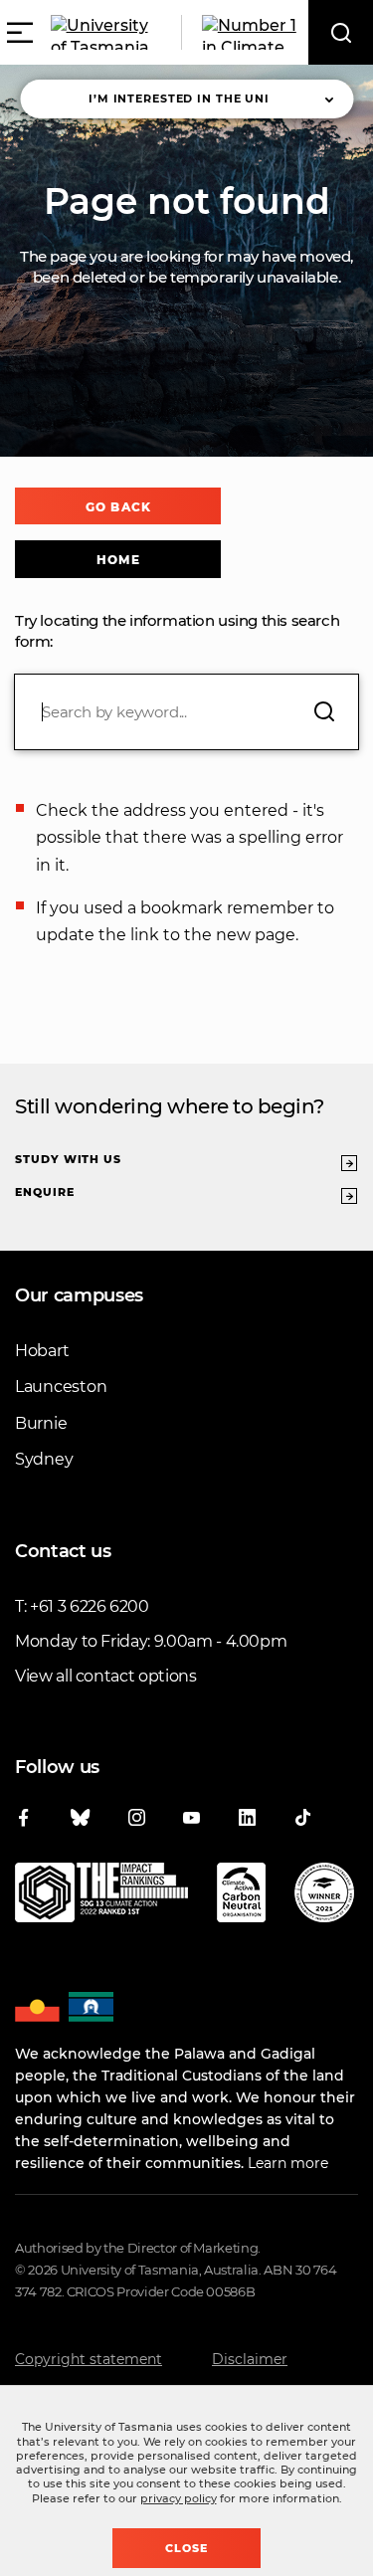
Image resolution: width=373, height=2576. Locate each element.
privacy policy (179, 2498)
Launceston (61, 1387)
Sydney (44, 1459)
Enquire (45, 1192)
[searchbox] (186, 712)
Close (186, 2548)
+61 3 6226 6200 (90, 1606)
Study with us (68, 1159)
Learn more (288, 2163)
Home (118, 560)
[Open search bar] (341, 32)
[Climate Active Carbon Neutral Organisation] (241, 1896)
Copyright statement (89, 2359)
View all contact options (106, 1676)
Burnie (41, 1423)
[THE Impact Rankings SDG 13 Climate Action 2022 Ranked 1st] (101, 1896)
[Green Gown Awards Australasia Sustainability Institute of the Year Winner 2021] (324, 1896)
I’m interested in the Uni (179, 99)
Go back (118, 507)
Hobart (42, 1351)
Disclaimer (250, 2359)
